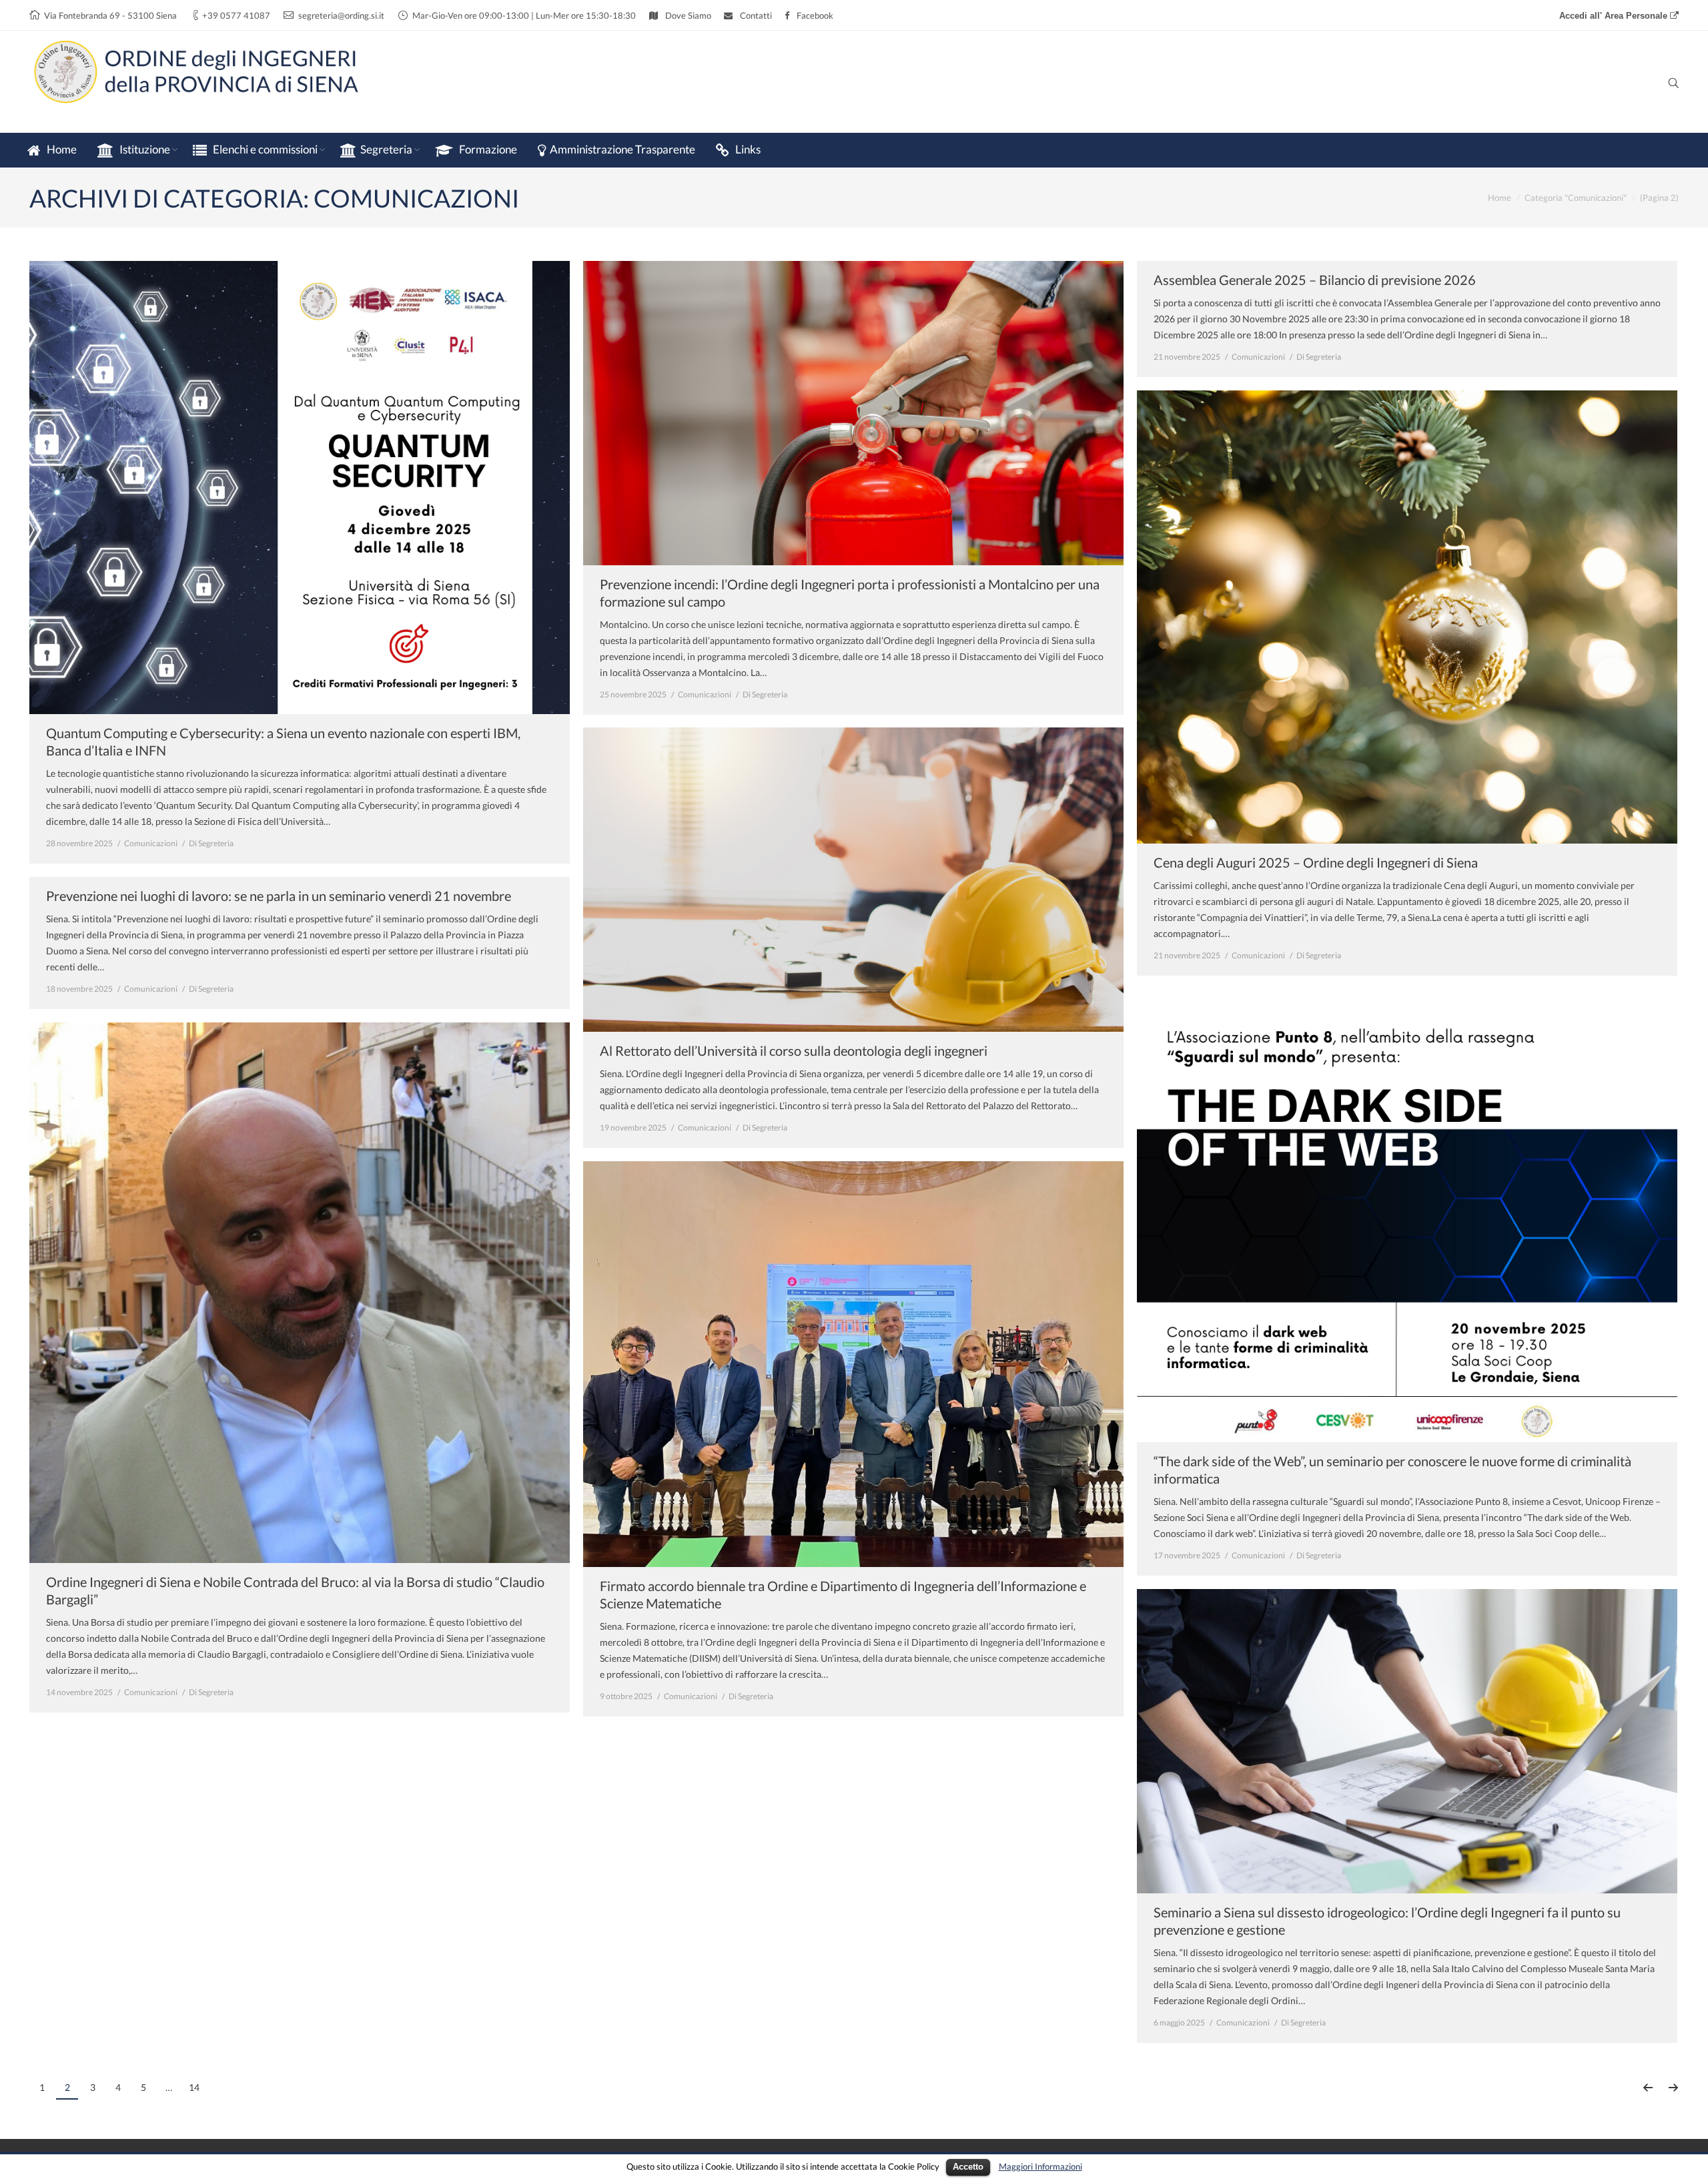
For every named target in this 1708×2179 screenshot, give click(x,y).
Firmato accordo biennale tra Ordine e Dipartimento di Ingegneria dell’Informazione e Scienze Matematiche (843, 1594)
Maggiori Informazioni (1040, 2166)
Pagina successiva (1673, 2088)
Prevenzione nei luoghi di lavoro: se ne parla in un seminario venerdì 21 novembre (279, 896)
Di (211, 843)
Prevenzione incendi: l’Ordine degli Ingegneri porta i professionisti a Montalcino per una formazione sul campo (850, 593)
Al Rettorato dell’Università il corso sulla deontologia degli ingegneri (794, 1050)
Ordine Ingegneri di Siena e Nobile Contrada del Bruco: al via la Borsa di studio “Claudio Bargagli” (295, 1590)
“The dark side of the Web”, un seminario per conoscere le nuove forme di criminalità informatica (1392, 1470)
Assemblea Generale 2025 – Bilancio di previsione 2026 (1315, 280)
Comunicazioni (151, 843)
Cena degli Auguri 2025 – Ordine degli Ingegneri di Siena (1316, 862)
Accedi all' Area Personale (1615, 16)
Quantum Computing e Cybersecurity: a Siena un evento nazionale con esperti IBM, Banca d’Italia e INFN (283, 741)
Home (1500, 198)
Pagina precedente (1648, 2088)
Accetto (968, 2167)
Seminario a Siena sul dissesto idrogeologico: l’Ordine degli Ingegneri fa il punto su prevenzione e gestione (1387, 1921)
